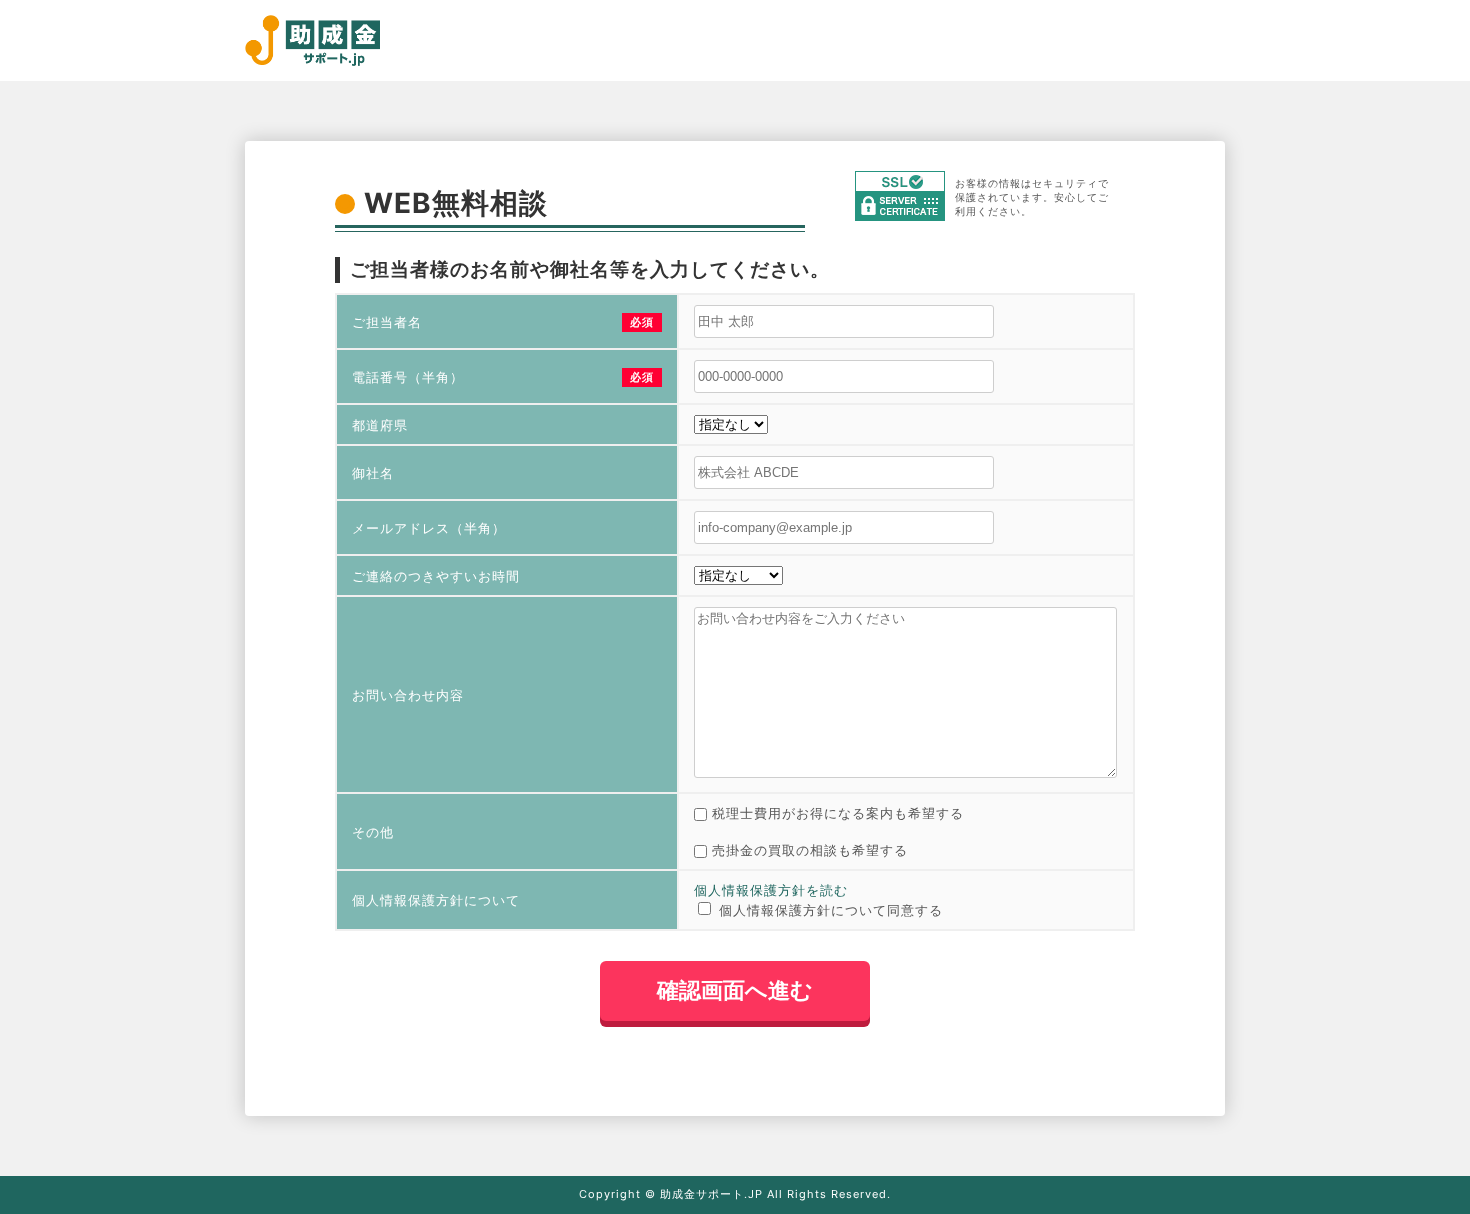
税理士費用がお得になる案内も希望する (838, 813)
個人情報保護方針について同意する (831, 910)
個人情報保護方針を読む (771, 890)
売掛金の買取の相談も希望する (810, 850)
